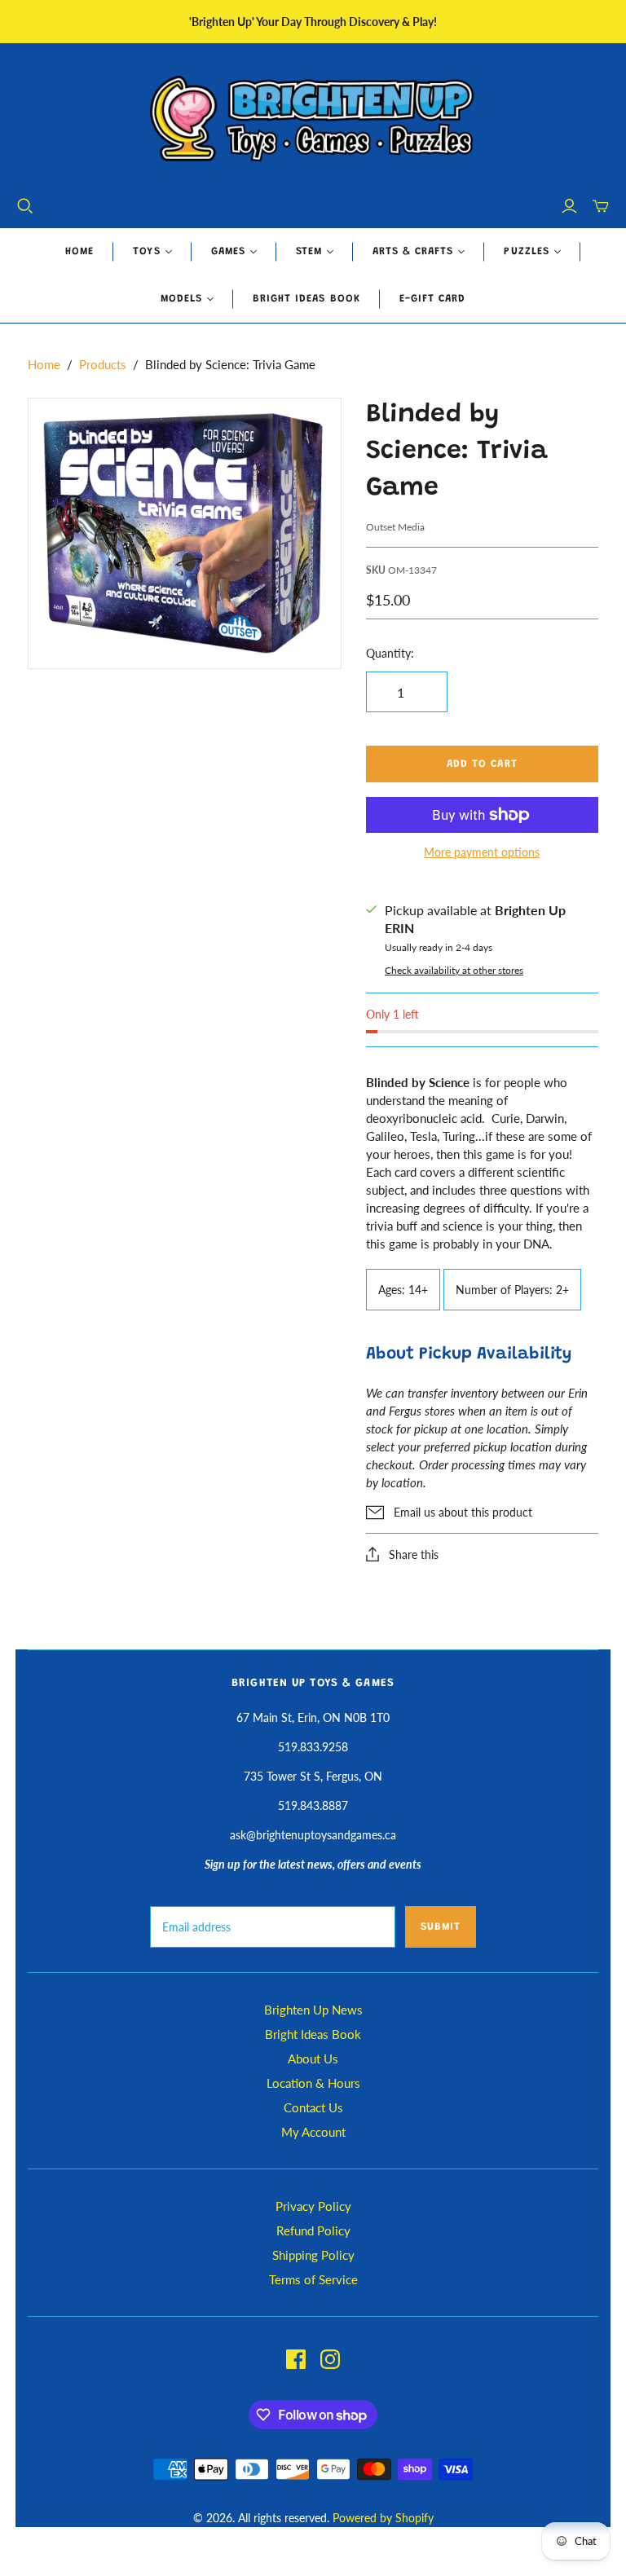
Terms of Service (313, 2279)
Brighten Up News (313, 2010)
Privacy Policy (313, 2206)
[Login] (569, 206)
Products (103, 364)
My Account (313, 2132)
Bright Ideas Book (306, 299)
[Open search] (25, 206)
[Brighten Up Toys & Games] (313, 120)
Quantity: (390, 653)
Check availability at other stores (454, 970)
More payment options (482, 852)
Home (79, 251)
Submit (441, 1927)
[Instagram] (330, 2359)
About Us (313, 2059)
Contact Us (313, 2107)
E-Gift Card (432, 299)
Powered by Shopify (383, 2518)
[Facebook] (296, 2359)
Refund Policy (313, 2230)
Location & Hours (313, 2083)
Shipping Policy (313, 2255)
